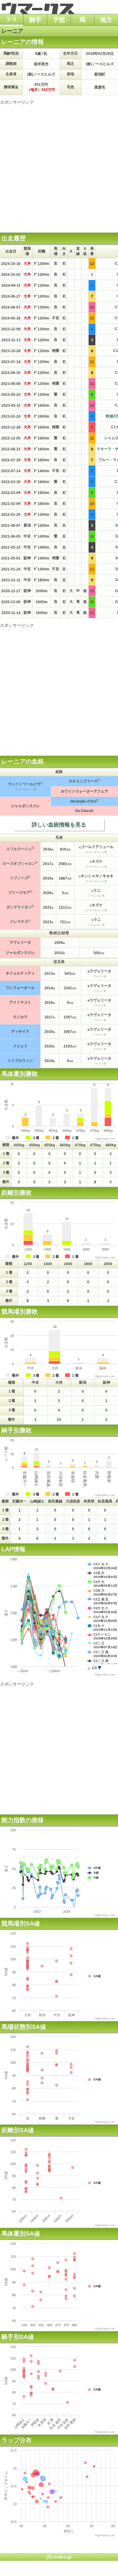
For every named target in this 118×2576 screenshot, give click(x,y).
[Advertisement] (59, 164)
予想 (59, 20)
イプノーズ (19, 878)
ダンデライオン (19, 907)
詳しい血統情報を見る (59, 825)
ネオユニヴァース (83, 781)
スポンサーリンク (17, 102)
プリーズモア (19, 893)
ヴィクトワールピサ (24, 784)
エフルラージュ (19, 849)
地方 (106, 20)
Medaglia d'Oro (83, 801)
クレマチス (19, 922)
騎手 (35, 20)
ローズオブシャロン (19, 864)
